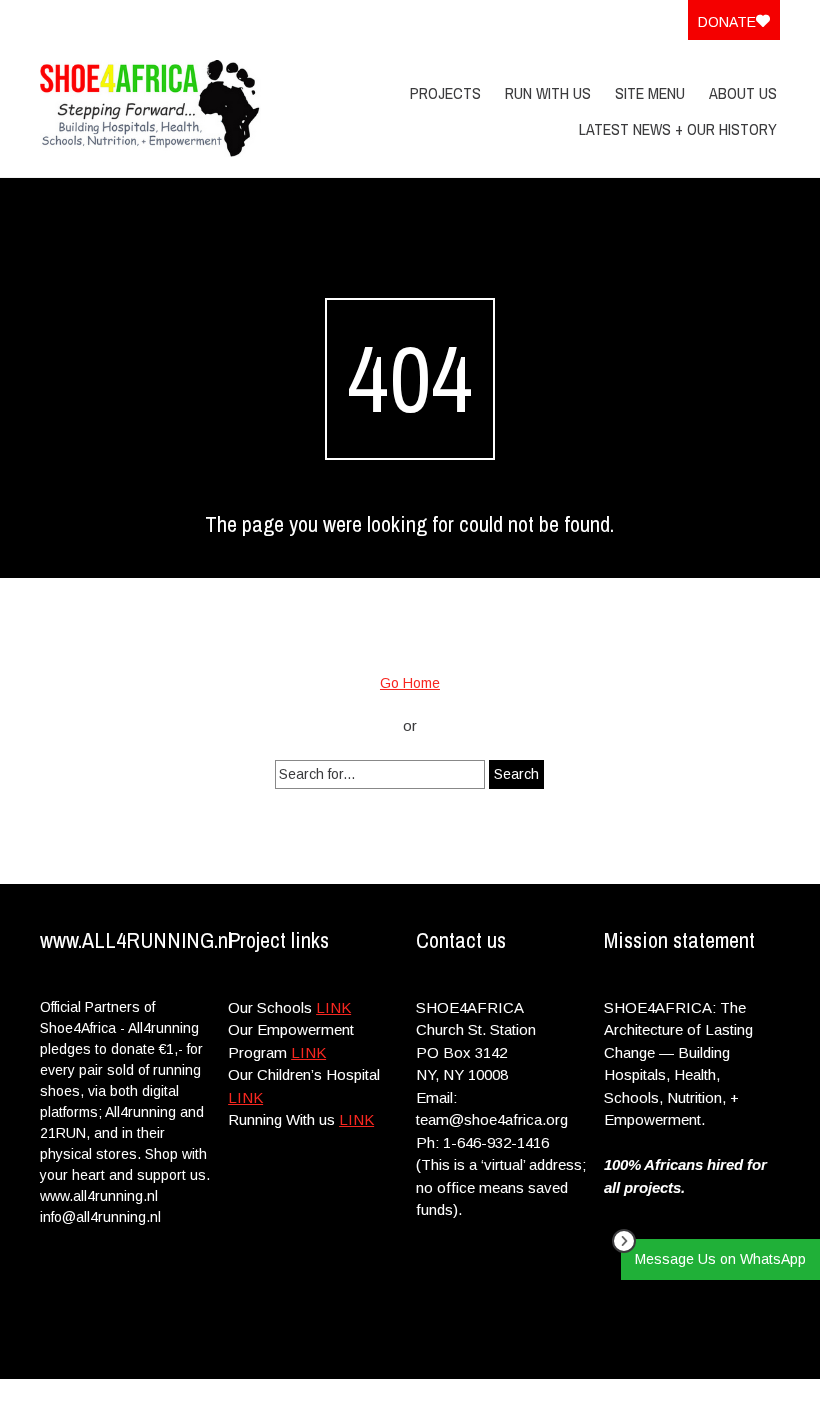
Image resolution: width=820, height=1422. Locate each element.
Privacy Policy (651, 1399)
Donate (727, 22)
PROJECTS (445, 93)
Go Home (410, 683)
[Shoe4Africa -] (150, 108)
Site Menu (650, 93)
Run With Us (548, 93)
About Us (743, 93)
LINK (333, 1007)
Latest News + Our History (678, 129)
